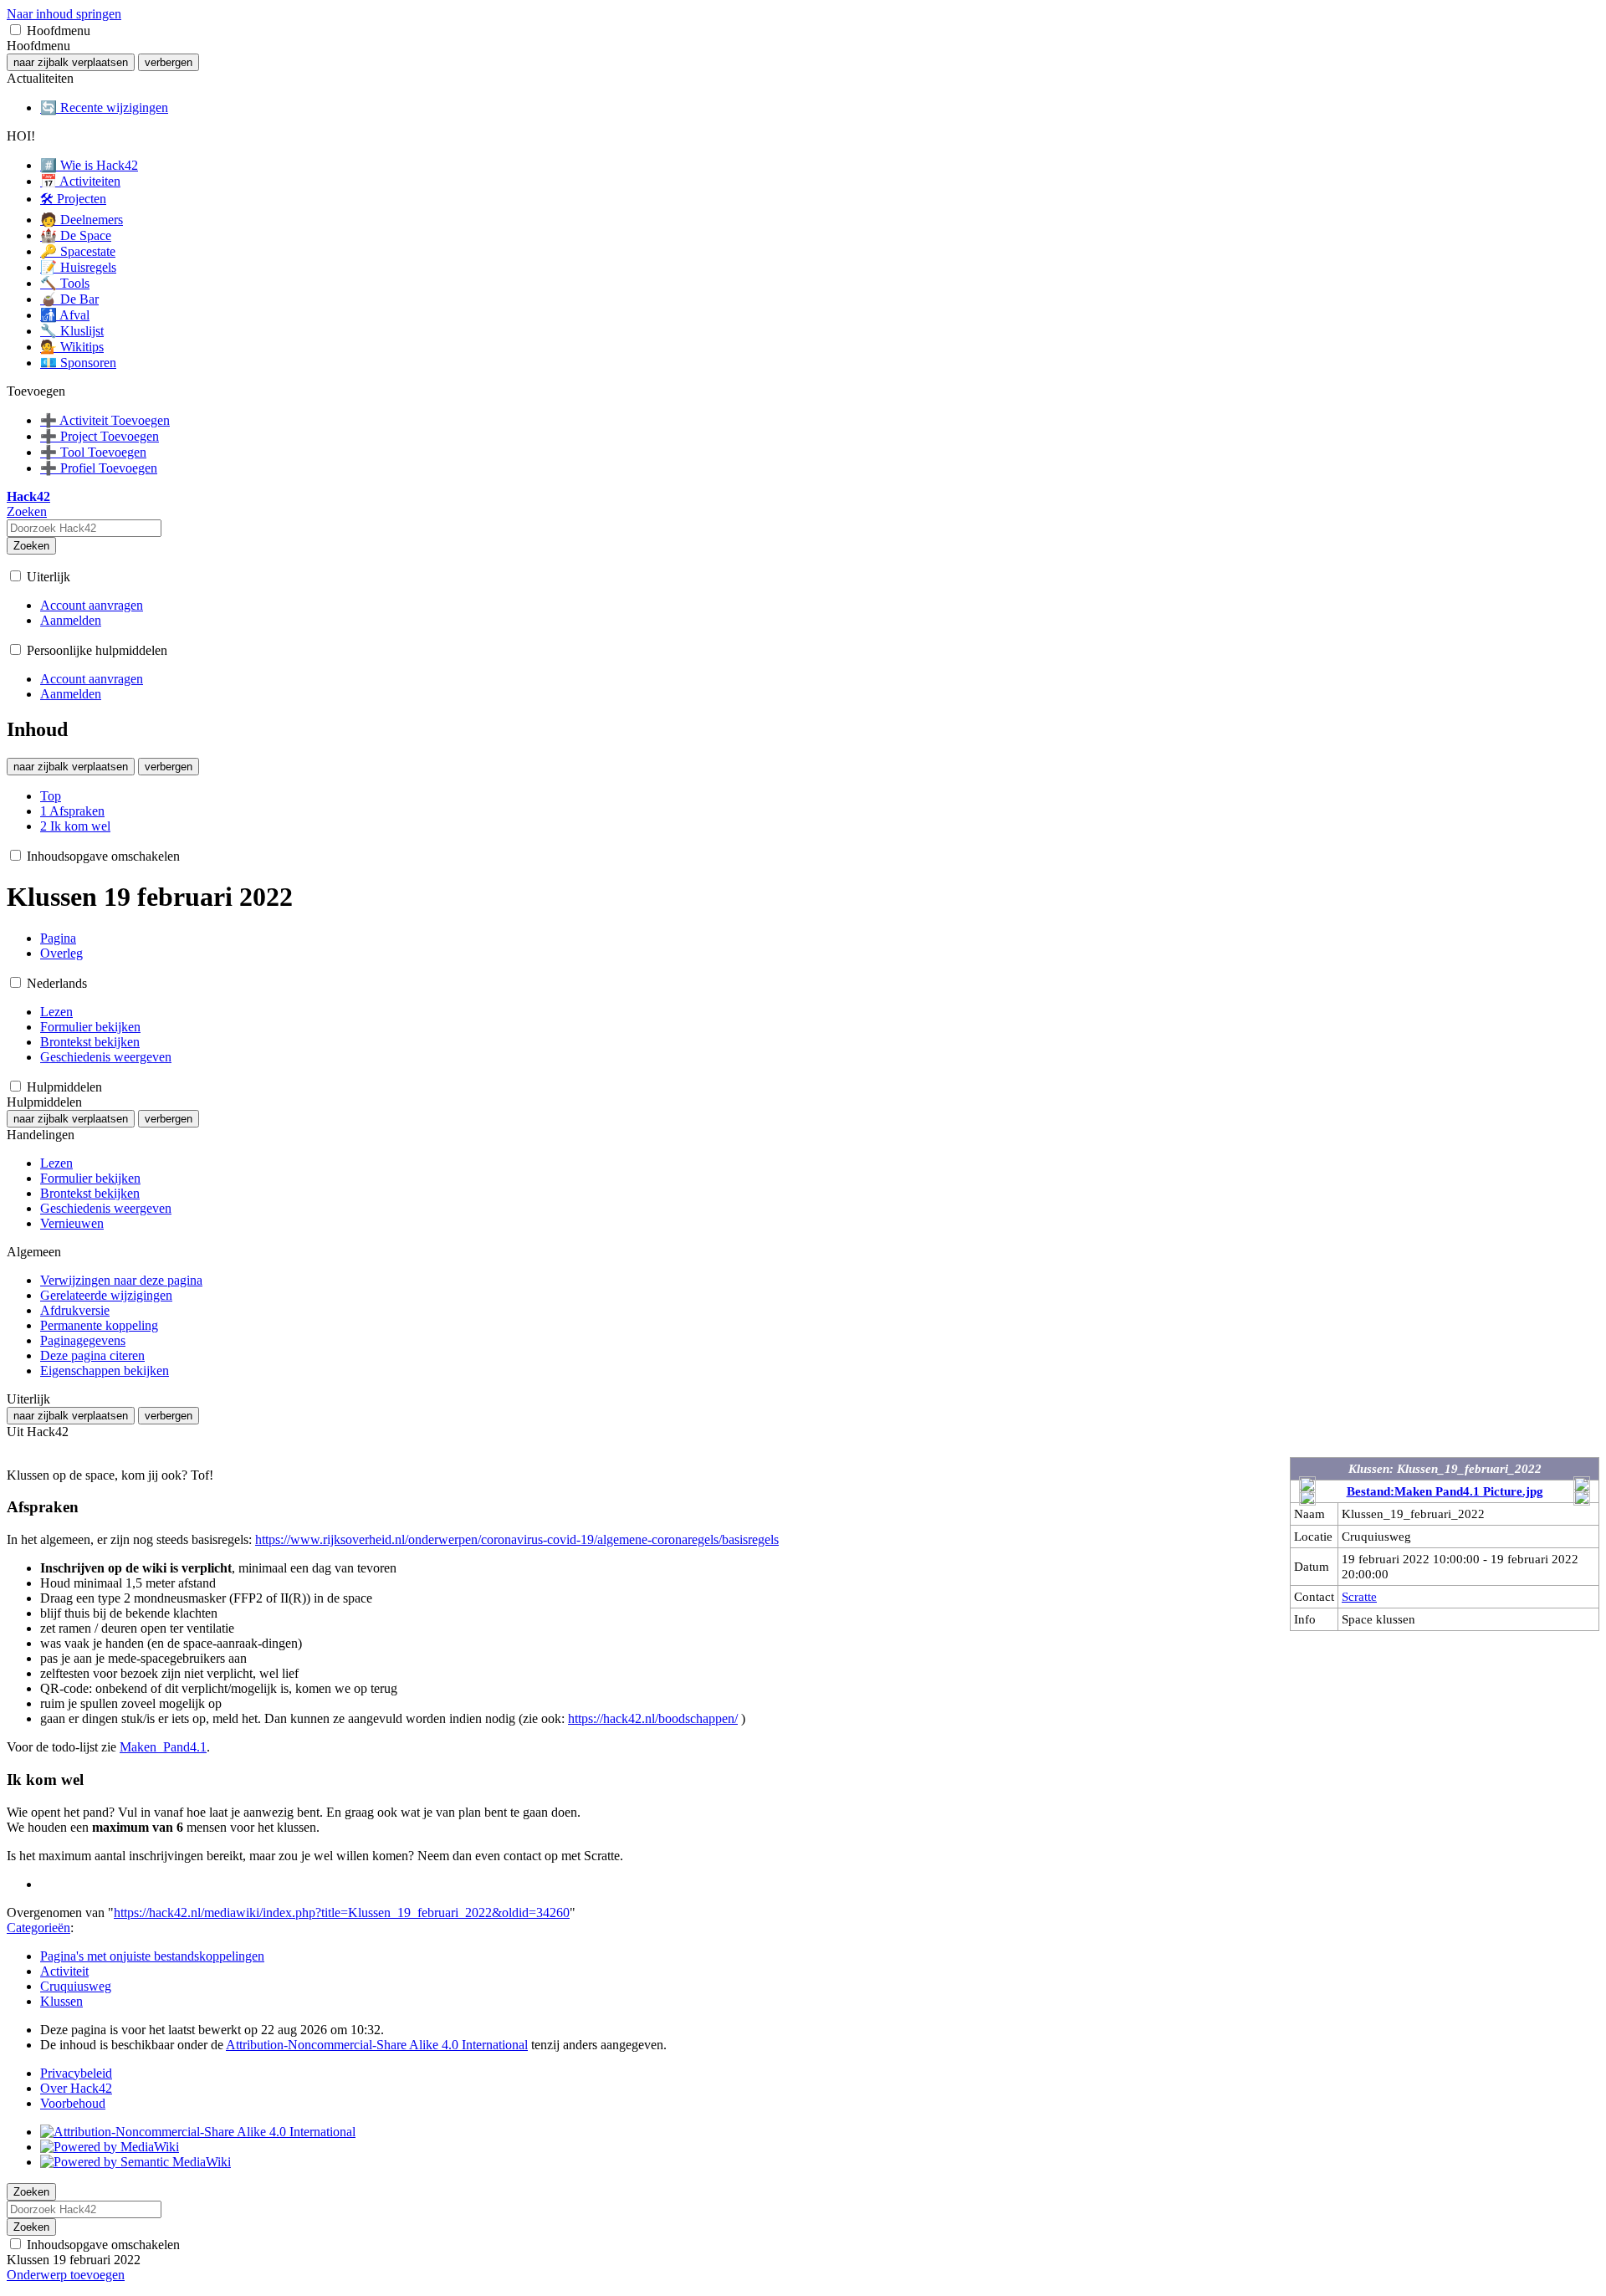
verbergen (169, 62)
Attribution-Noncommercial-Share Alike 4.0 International (377, 2045)
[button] (15, 30)
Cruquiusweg (76, 1986)
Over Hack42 (76, 2088)
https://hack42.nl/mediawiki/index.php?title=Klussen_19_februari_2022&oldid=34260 (342, 1912)
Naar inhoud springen (64, 14)
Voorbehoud (73, 2103)
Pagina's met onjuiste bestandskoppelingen (152, 1956)
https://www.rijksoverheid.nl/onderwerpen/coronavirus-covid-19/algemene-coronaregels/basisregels (517, 1539)
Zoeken (31, 546)
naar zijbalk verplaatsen (71, 62)
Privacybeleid (76, 2073)
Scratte (1359, 1596)
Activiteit (64, 1971)
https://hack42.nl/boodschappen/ (653, 1718)
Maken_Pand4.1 (163, 1747)
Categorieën (38, 1928)
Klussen (61, 2001)
